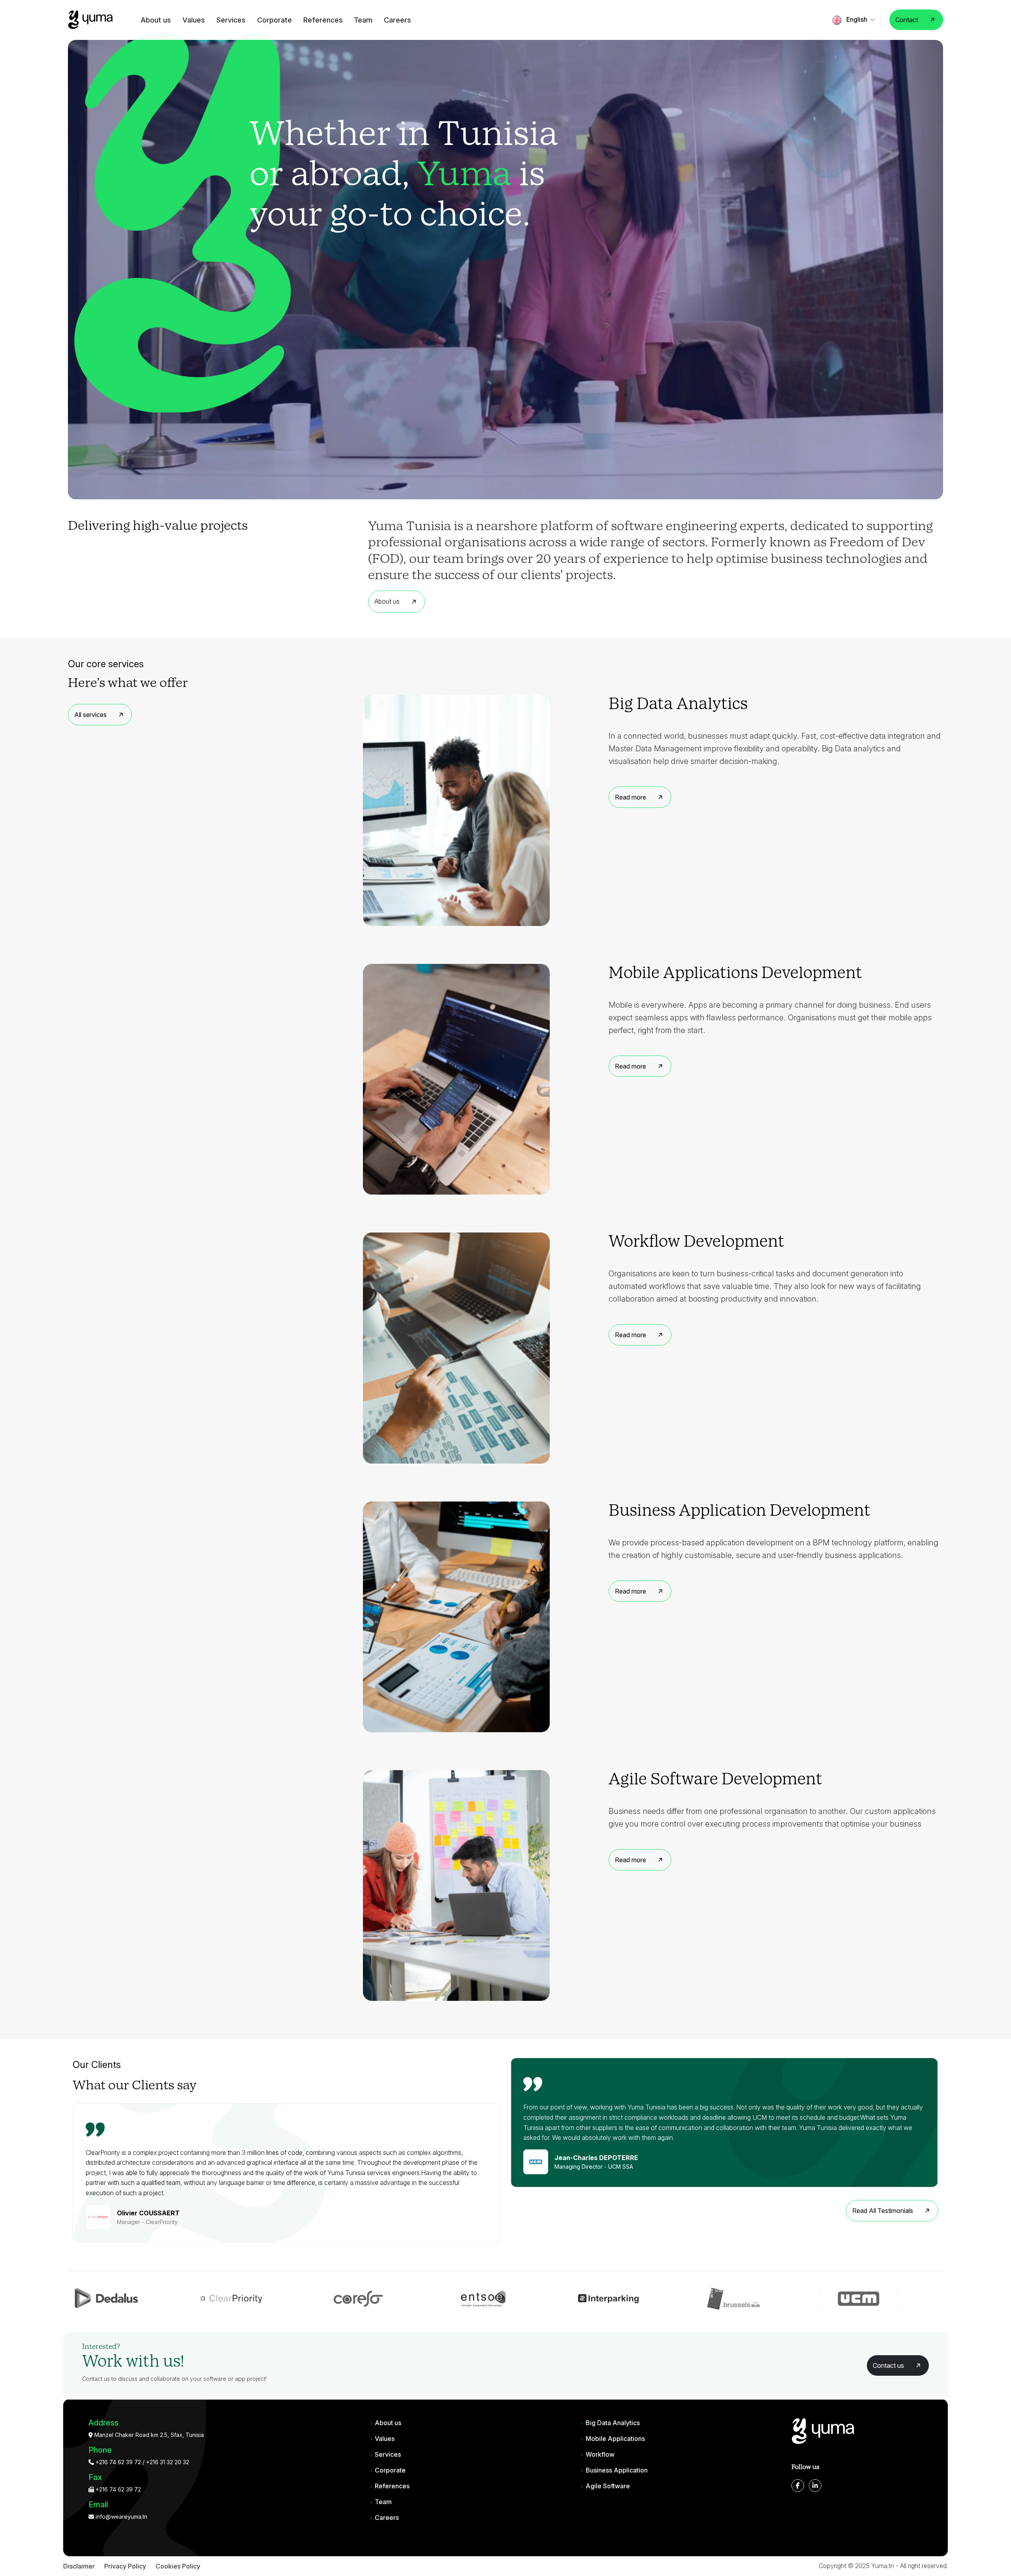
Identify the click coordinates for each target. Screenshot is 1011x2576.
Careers (397, 20)
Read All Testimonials (883, 2211)
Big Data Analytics (613, 2423)
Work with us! (133, 2362)
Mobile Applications (615, 2439)
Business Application (617, 2470)
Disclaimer (79, 2566)
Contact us (888, 2365)
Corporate (274, 20)
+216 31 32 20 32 (168, 2462)
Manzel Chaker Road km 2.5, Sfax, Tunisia (148, 2435)
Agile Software (608, 2486)
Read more (630, 797)
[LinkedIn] (815, 2486)
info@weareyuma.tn (121, 2517)
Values (194, 20)
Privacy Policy (125, 2566)
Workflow (600, 2454)
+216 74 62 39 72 (117, 2462)
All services (90, 715)
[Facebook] (798, 2486)
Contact (907, 20)
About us (156, 20)
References (323, 20)
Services (231, 20)
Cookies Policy (178, 2566)
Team (363, 20)
